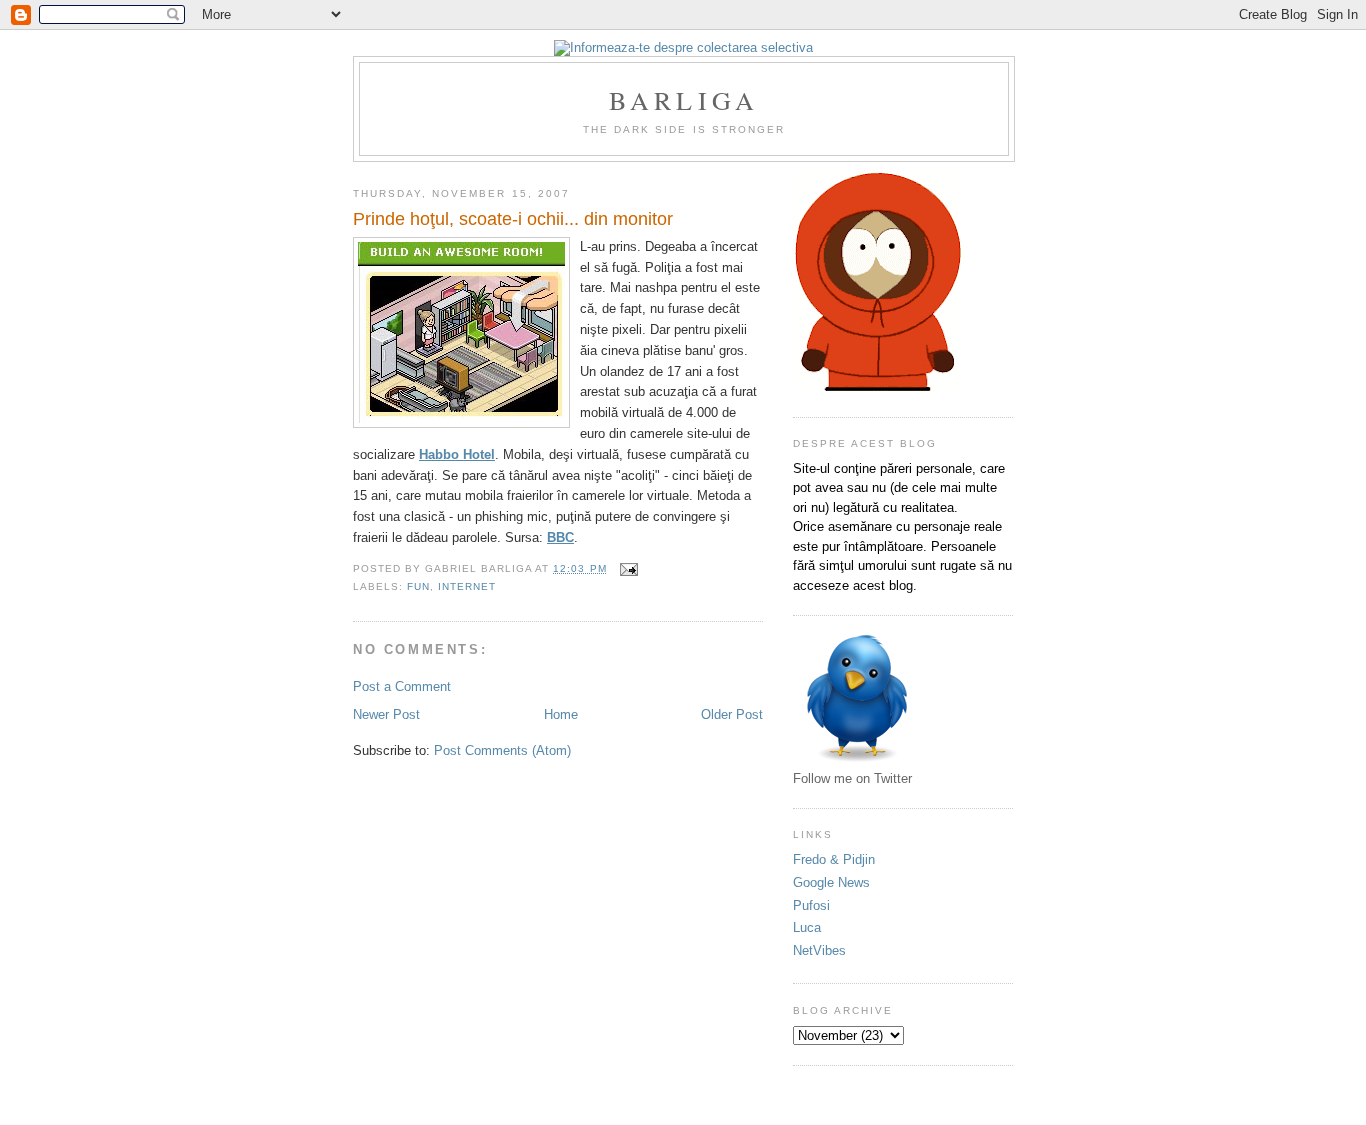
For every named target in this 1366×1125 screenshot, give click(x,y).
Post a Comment (402, 686)
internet (467, 586)
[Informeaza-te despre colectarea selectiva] (683, 47)
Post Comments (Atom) (502, 750)
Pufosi (811, 905)
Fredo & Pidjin (834, 859)
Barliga (684, 100)
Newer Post (386, 714)
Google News (831, 882)
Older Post (732, 714)
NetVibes (819, 950)
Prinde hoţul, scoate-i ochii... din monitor (513, 219)
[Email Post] (626, 568)
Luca (807, 927)
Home (561, 714)
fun (418, 586)
